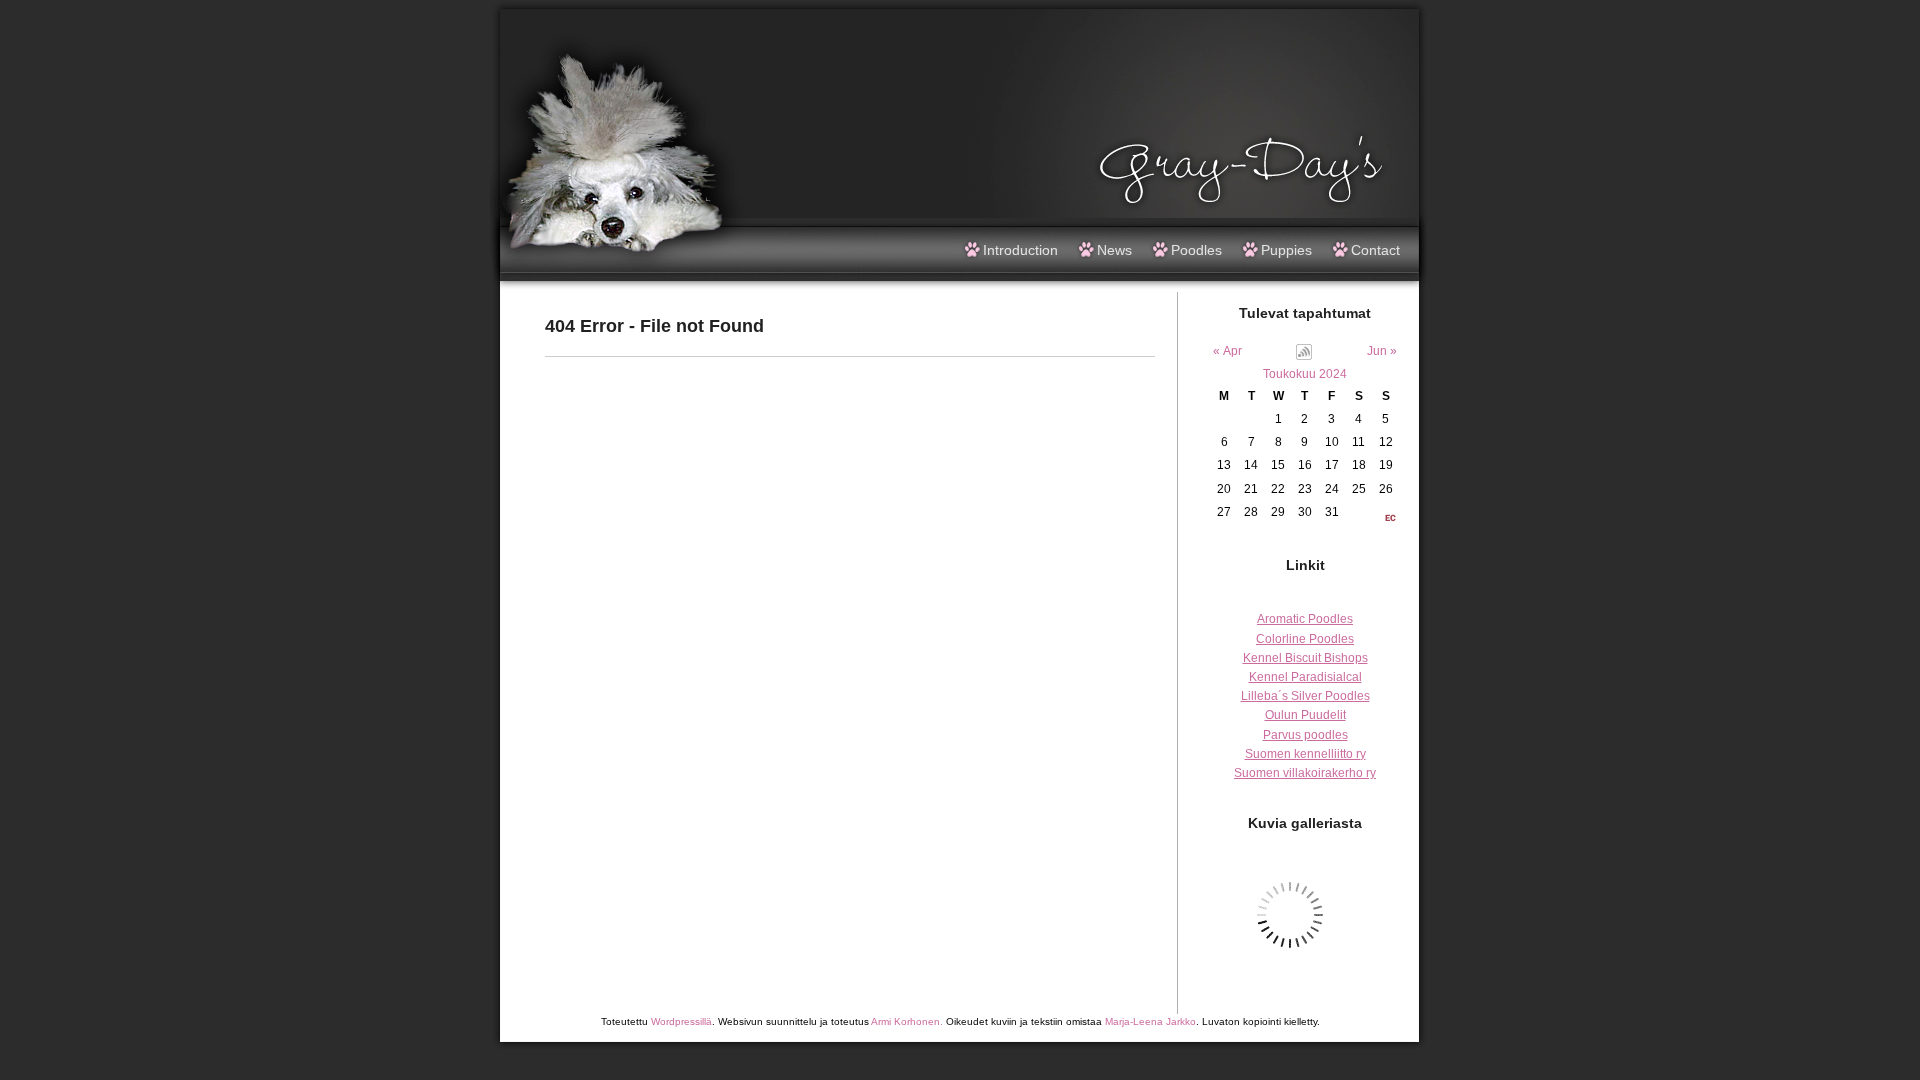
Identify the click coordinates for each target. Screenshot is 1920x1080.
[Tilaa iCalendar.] (1304, 356)
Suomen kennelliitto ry (1305, 754)
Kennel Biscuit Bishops (1305, 658)
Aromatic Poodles (1305, 619)
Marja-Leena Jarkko (1150, 1021)
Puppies (1286, 250)
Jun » (1382, 351)
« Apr (1227, 351)
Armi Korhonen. (907, 1021)
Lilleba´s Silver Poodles (1305, 696)
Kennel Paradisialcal (1305, 677)
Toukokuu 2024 (1305, 374)
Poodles (1196, 250)
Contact (1375, 250)
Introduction (1020, 250)
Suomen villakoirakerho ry (1305, 773)
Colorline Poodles (1305, 639)
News (1114, 250)
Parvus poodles (1305, 735)
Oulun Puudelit (1305, 715)
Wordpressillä (681, 1021)
